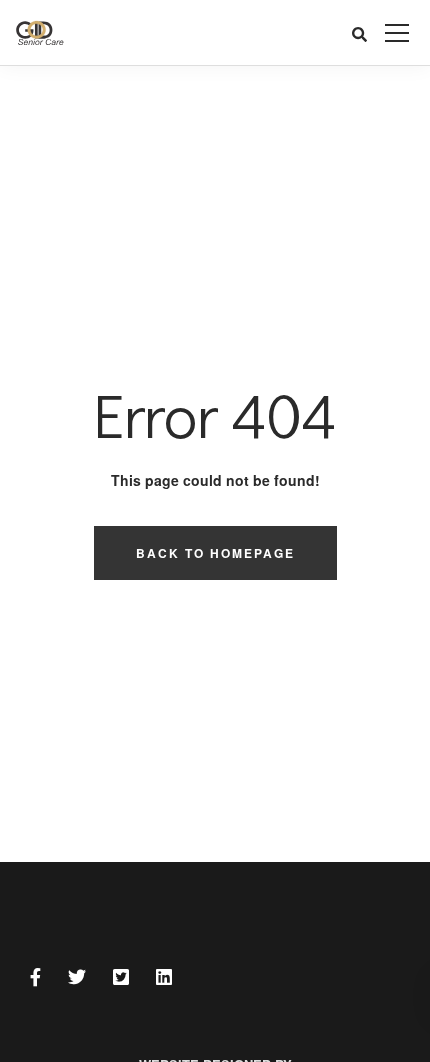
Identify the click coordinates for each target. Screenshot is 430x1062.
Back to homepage (215, 553)
